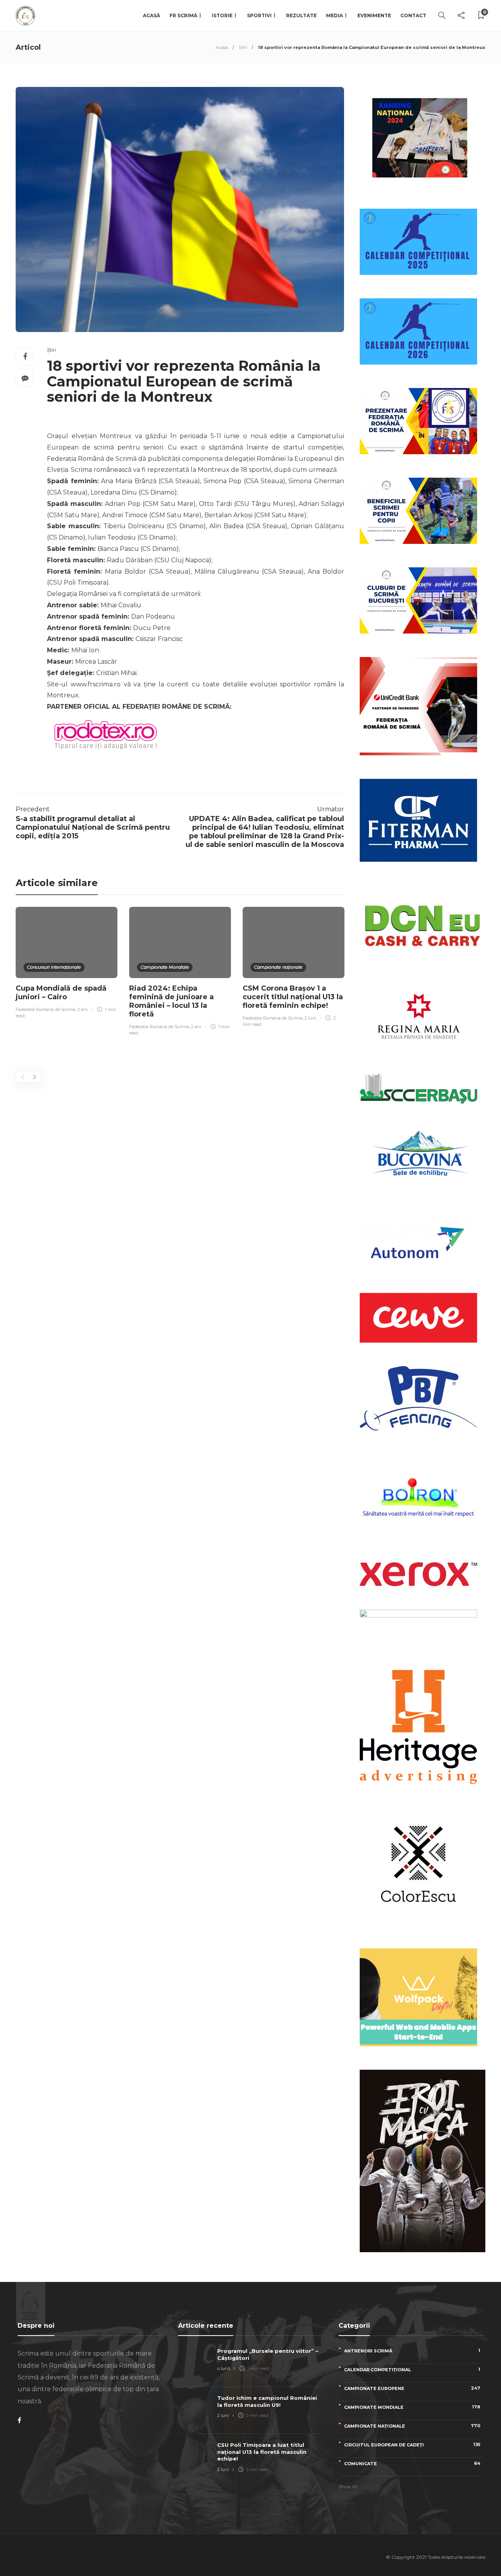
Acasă (151, 15)
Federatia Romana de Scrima (46, 1009)
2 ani (83, 1009)
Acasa (222, 47)
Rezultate (301, 15)
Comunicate (412, 2463)
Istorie (222, 15)
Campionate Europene (412, 2388)
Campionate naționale (278, 967)
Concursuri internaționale (54, 967)
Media (334, 15)
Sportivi (259, 15)
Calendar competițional (412, 2369)
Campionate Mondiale (165, 967)
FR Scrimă (183, 15)
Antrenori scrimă (412, 2351)
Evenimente (374, 15)
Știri (243, 47)
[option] (67, 964)
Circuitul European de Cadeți (412, 2445)
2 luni (310, 1018)
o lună (224, 2368)
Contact (413, 15)
